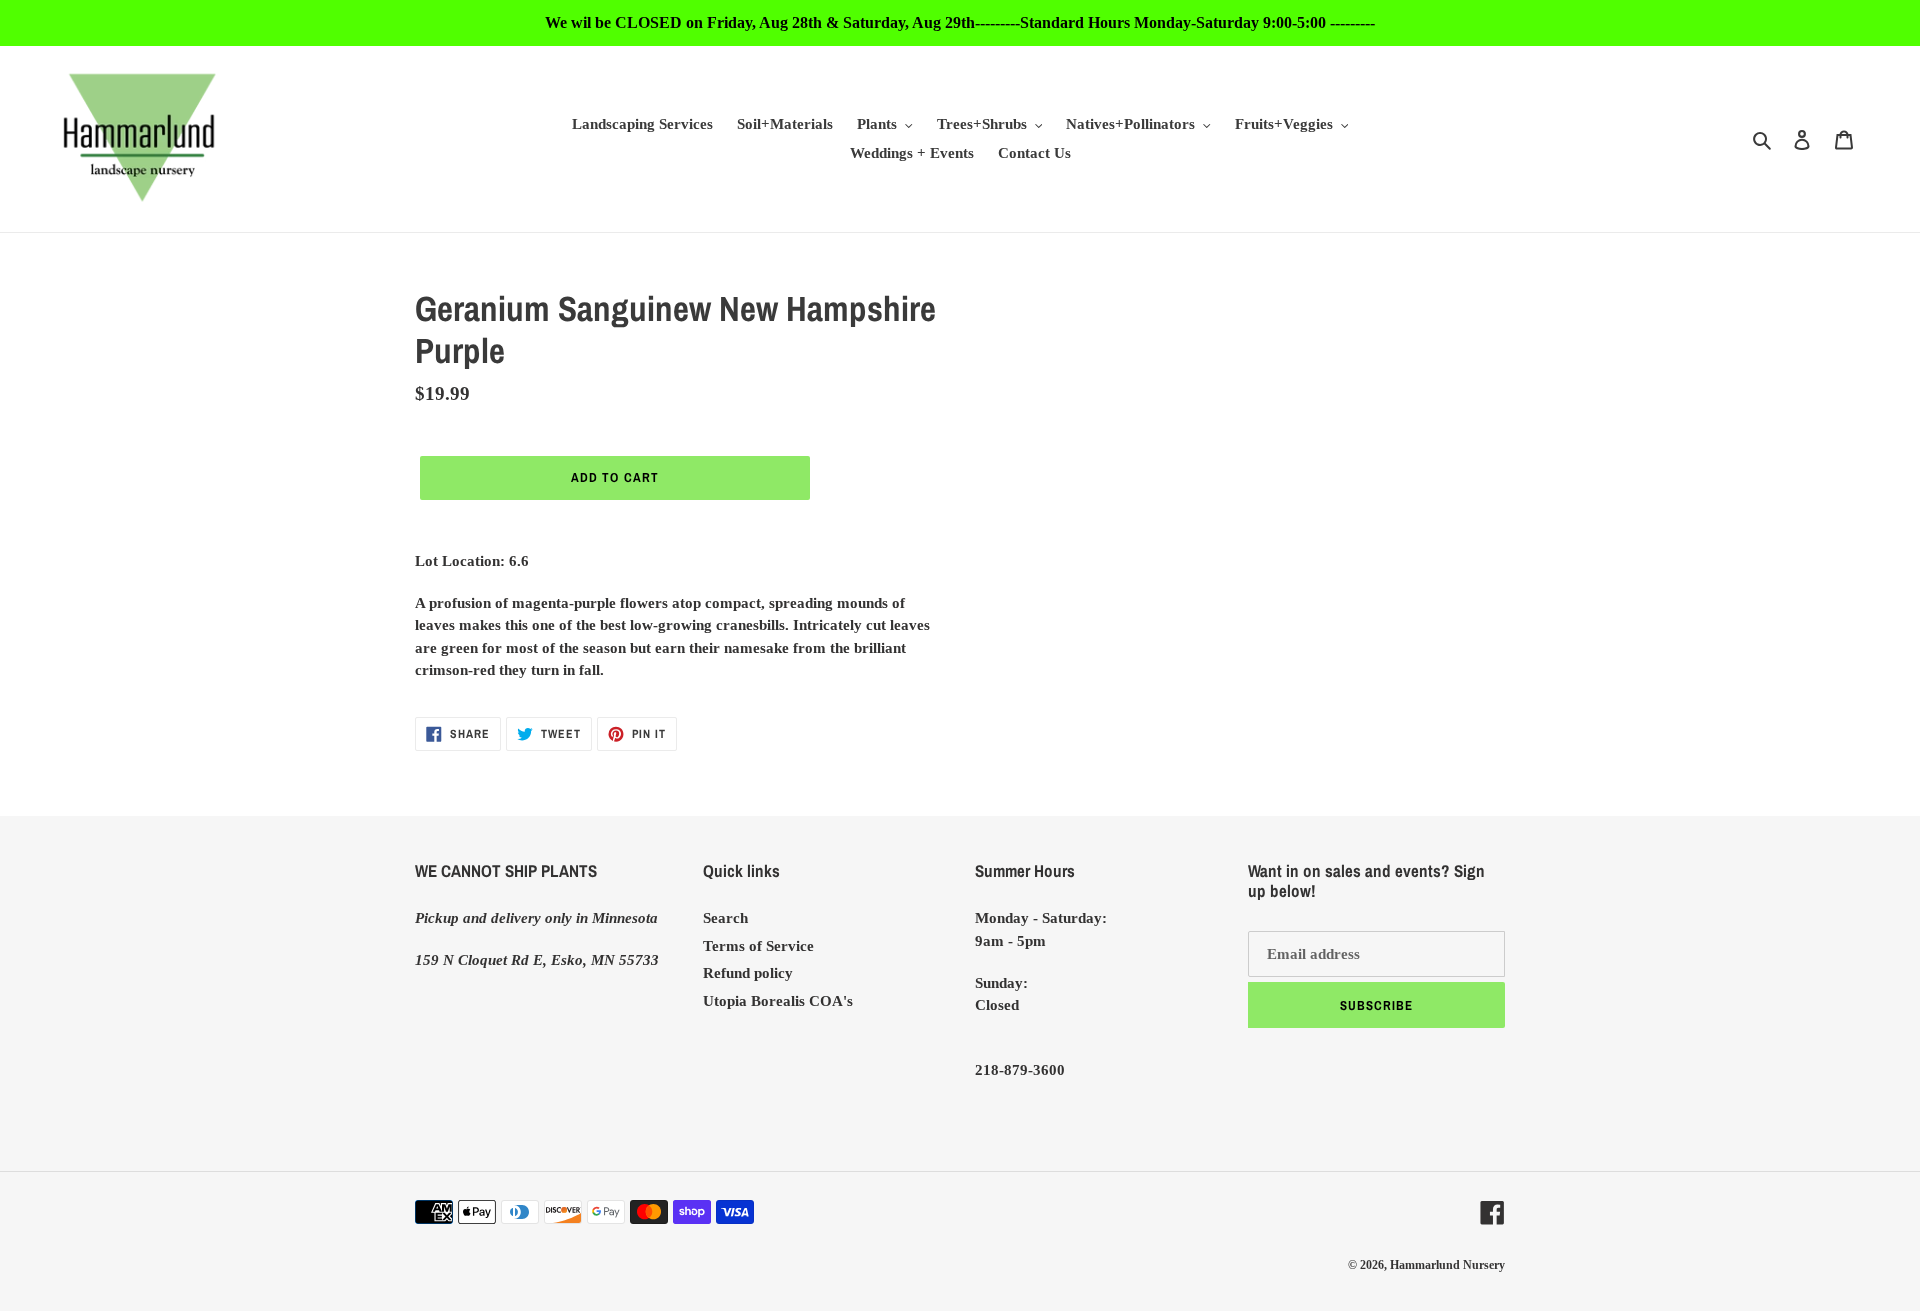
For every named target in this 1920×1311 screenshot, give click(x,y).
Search (725, 918)
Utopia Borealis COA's (778, 1001)
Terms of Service (758, 946)
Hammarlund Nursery (1447, 1265)
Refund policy (748, 973)
